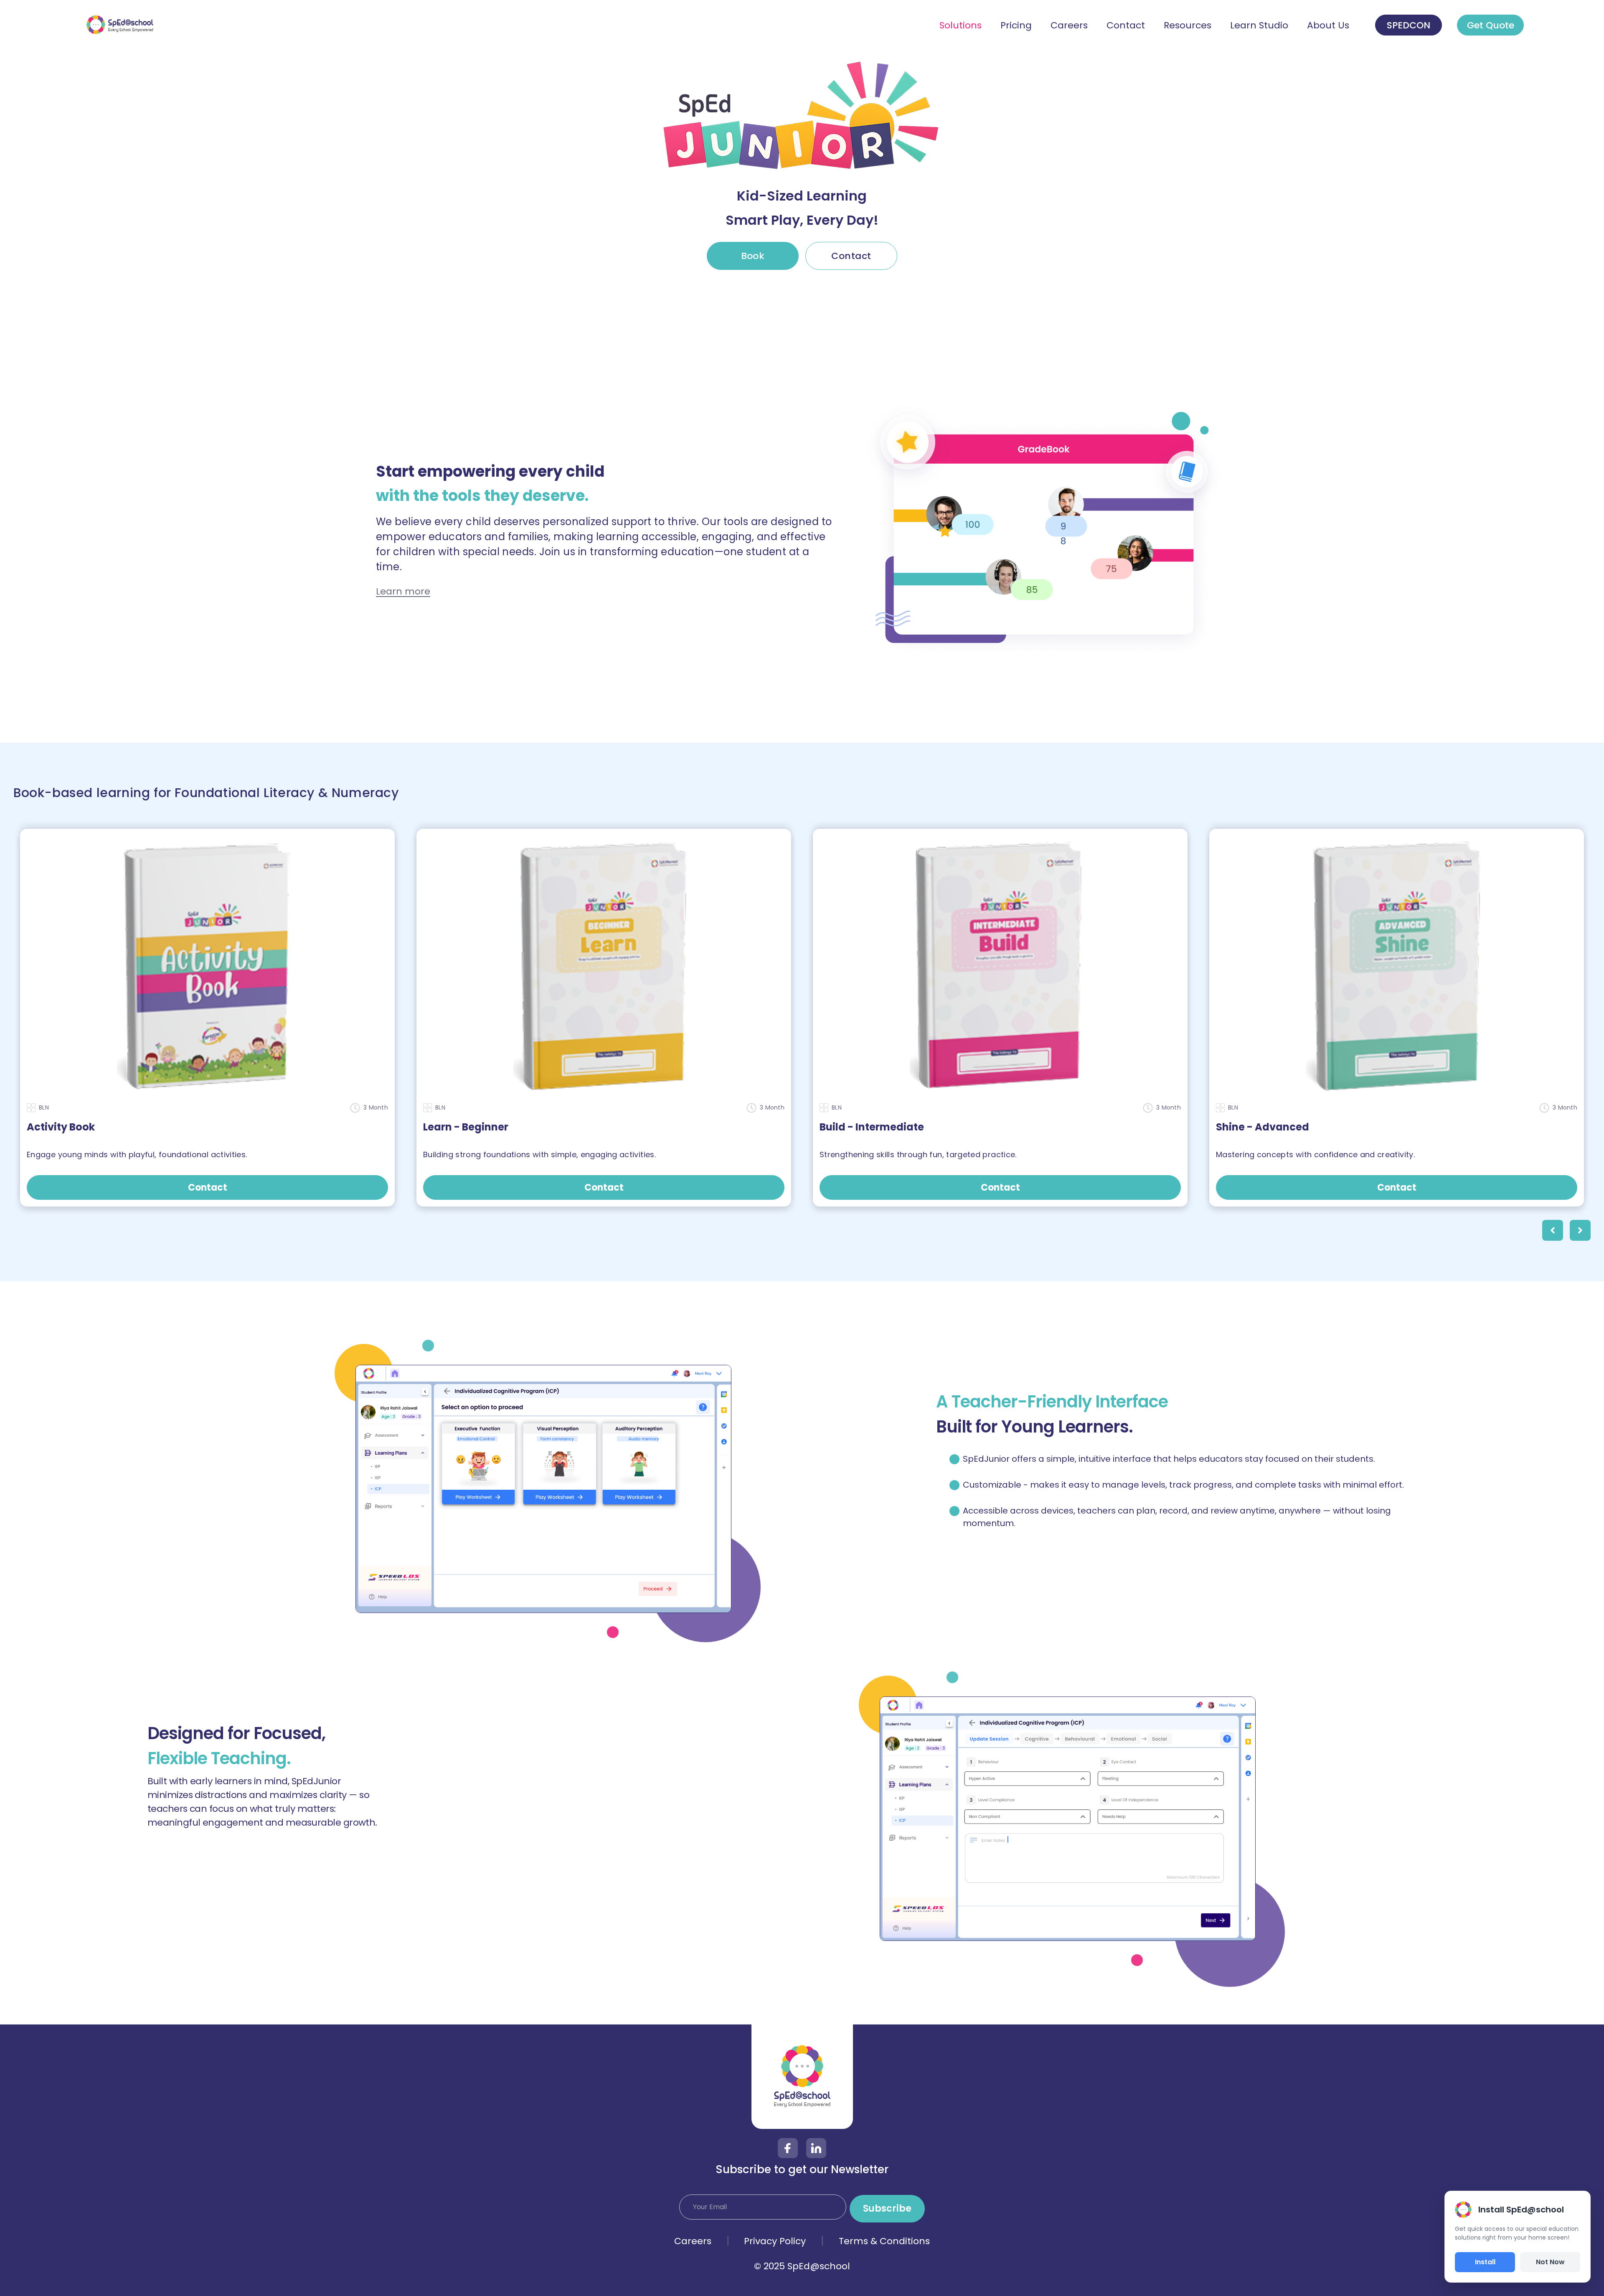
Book (753, 256)
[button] (1553, 1230)
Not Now (1550, 2262)
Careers (693, 2241)
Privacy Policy (775, 2241)
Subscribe (887, 2208)
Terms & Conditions (884, 2241)
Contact (851, 256)
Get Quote (1491, 25)
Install (1485, 2262)
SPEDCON (1409, 25)
